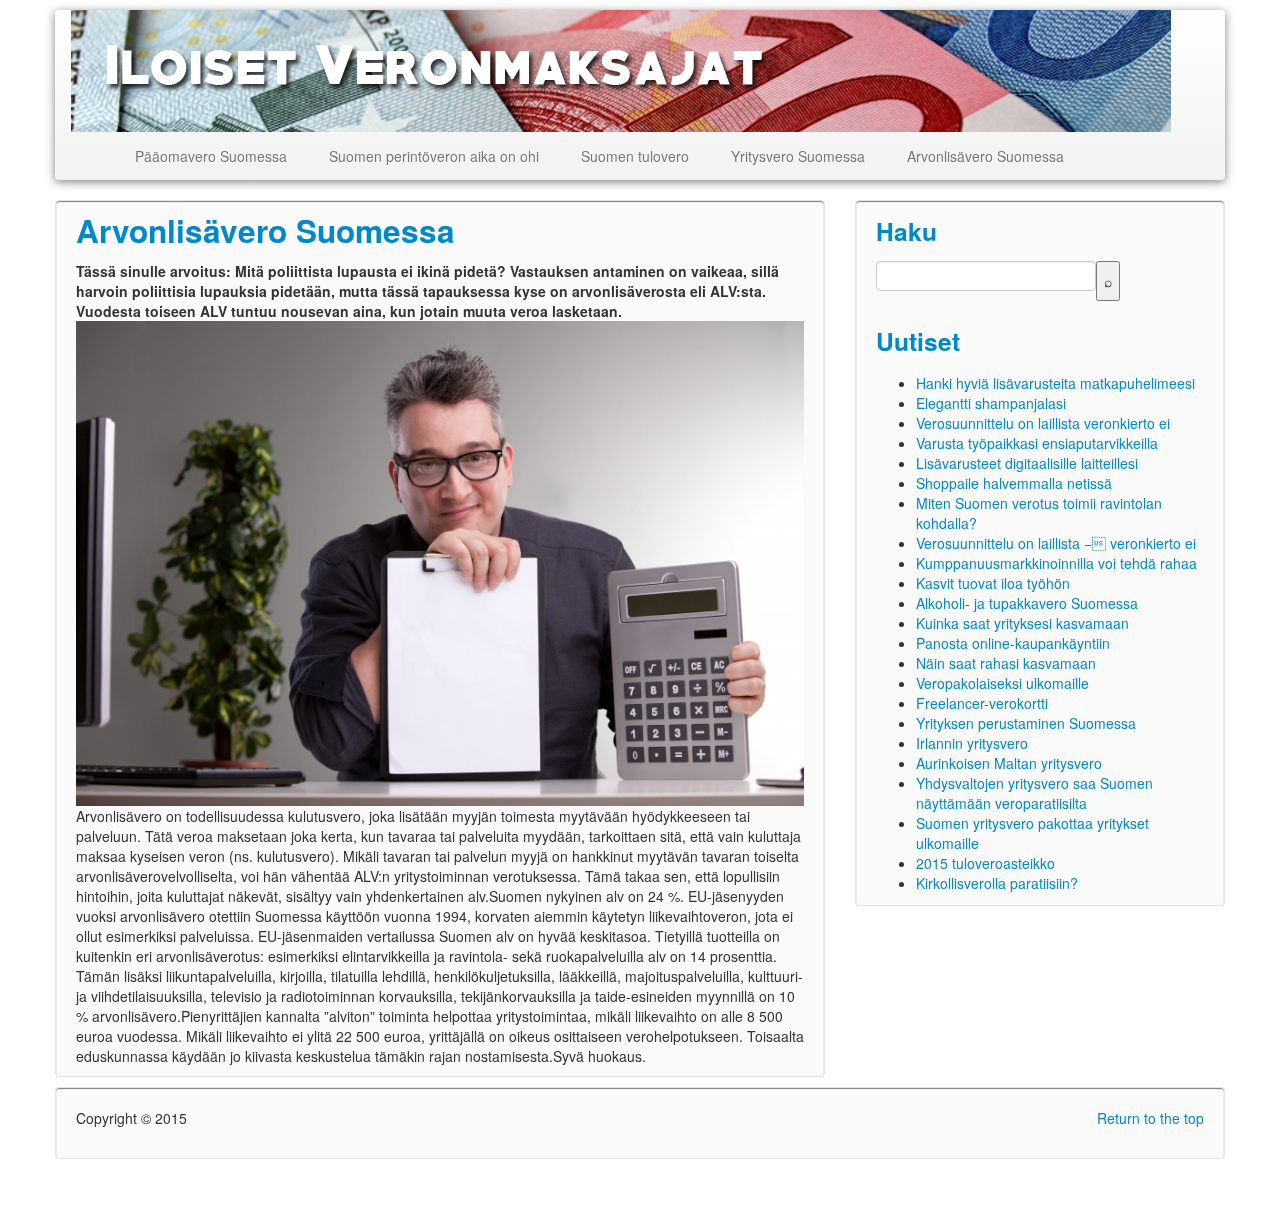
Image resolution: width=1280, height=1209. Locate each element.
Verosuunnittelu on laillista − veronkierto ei (1056, 543)
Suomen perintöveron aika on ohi (434, 156)
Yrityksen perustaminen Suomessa (1026, 723)
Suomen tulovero (635, 156)
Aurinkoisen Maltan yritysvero (1009, 763)
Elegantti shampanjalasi (991, 403)
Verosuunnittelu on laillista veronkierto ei (1043, 423)
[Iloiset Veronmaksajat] (623, 71)
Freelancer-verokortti (982, 703)
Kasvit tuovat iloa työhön (993, 583)
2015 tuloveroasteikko (985, 863)
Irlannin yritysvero (972, 743)
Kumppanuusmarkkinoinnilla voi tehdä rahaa (1056, 563)
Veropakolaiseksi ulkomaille (1002, 683)
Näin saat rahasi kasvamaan (1006, 663)
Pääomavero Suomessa (211, 156)
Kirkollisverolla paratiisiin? (997, 883)
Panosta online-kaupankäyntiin (1013, 643)
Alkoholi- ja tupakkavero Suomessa (1027, 603)
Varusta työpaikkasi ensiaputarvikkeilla (1037, 443)
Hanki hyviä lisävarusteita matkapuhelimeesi (1055, 383)
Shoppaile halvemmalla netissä (1014, 483)
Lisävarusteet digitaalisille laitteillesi (1027, 463)
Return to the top (1150, 1118)
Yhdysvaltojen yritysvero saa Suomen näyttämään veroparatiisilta (1034, 793)
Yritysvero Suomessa (798, 156)
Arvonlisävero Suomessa (985, 156)
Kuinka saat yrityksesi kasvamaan (1022, 623)
